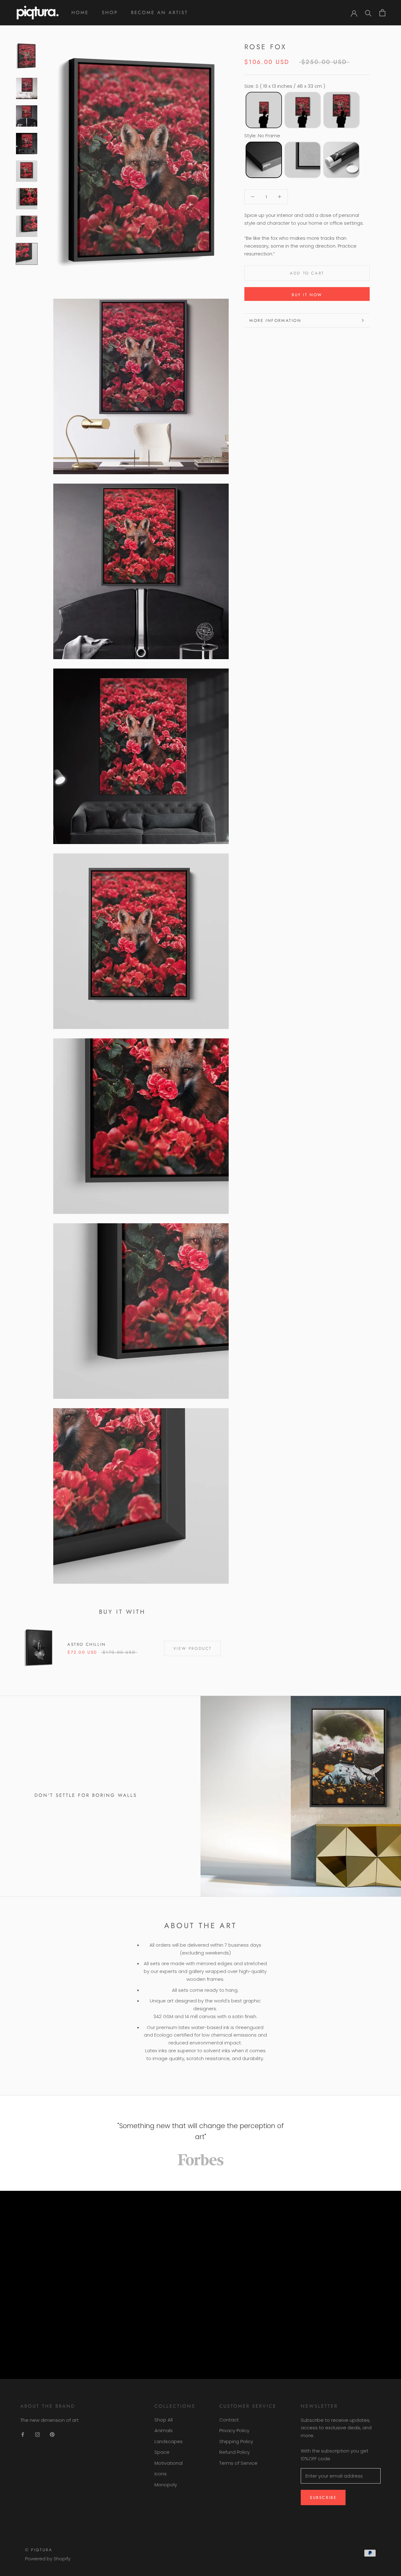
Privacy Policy (234, 2430)
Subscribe (323, 2497)
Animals (164, 2430)
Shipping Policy (236, 2441)
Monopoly (166, 2485)
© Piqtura (39, 2550)
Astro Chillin (87, 1644)
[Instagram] (37, 2434)
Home (80, 13)
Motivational (169, 2463)
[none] (264, 110)
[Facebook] (23, 2434)
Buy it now (307, 295)
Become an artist (159, 13)
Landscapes (169, 2441)
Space (162, 2452)
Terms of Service (238, 2463)
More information (275, 320)
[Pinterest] (52, 2434)
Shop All (164, 2420)
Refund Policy (234, 2452)
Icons (161, 2474)
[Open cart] (382, 13)
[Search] (368, 13)
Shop (110, 13)
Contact (229, 2420)
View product (193, 1648)
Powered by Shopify (48, 2559)
